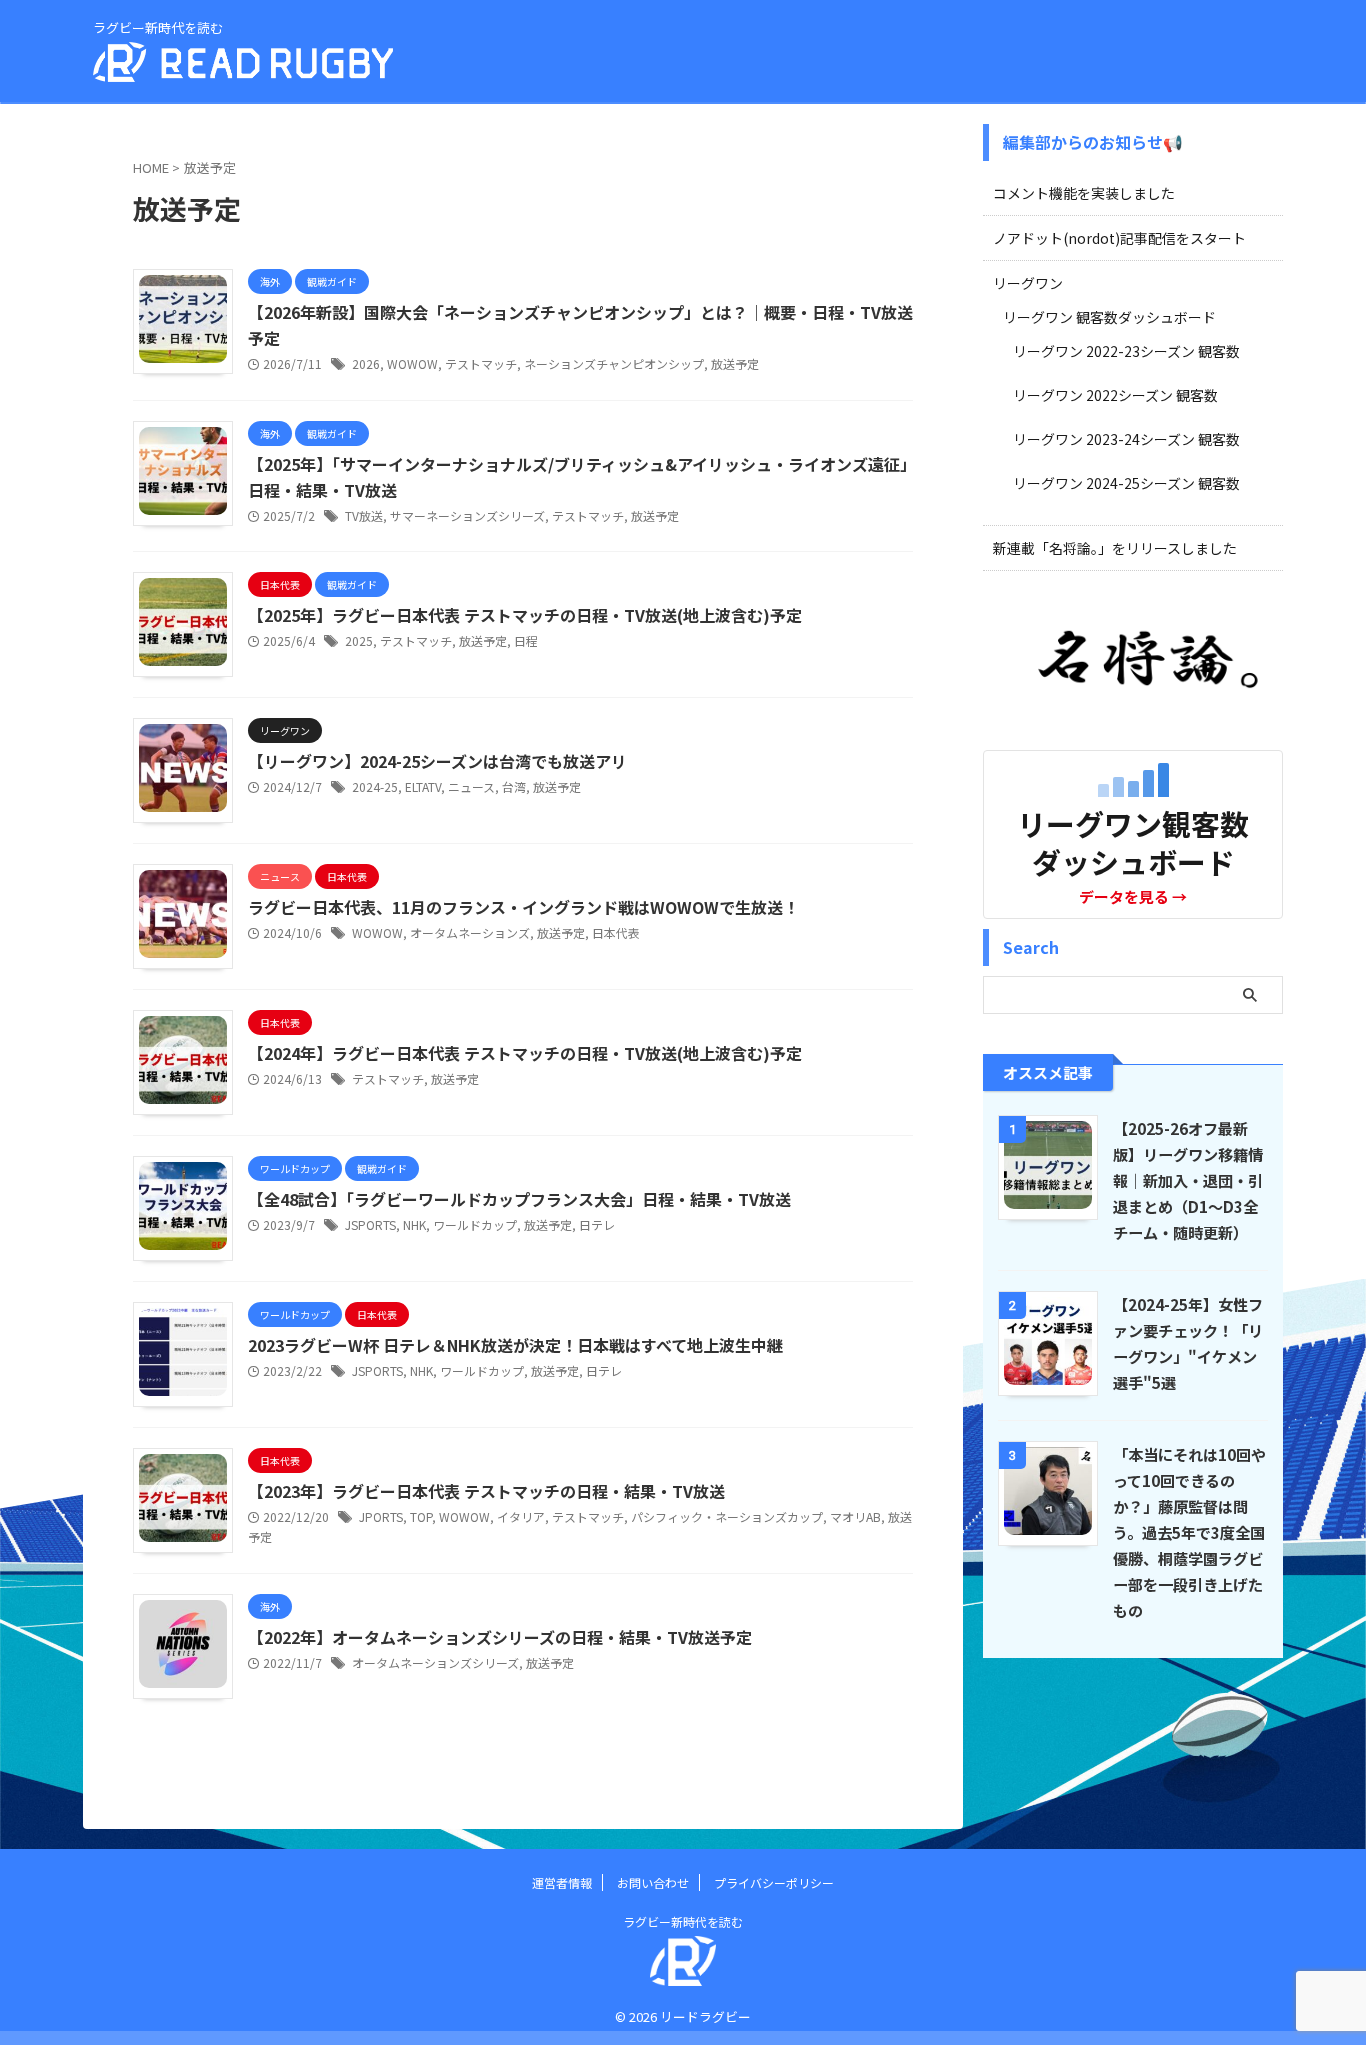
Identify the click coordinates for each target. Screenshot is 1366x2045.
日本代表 (616, 932)
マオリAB (855, 1516)
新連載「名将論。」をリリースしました (1115, 548)
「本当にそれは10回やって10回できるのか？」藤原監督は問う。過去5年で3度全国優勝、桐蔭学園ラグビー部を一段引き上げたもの (1189, 1532)
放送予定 (735, 363)
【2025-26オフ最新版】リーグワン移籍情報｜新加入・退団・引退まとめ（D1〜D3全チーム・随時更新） (1188, 1180)
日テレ (597, 1224)
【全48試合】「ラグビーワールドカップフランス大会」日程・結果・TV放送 (519, 1199)
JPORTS (381, 1516)
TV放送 (364, 515)
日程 (526, 640)
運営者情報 (562, 1882)
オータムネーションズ (470, 932)
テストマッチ (481, 363)
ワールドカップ (475, 1224)
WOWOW (412, 363)
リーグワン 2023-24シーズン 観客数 (1126, 439)
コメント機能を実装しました (1084, 193)
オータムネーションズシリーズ (435, 1662)
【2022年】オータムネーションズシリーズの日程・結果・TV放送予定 (500, 1637)
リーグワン (1028, 283)
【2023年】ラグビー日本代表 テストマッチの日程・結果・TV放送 (486, 1491)
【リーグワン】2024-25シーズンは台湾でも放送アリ (437, 761)
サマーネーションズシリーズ (467, 515)
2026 (366, 363)
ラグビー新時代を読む (683, 1921)
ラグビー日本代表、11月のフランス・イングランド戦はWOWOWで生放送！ (523, 907)
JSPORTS (370, 1224)
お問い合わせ (653, 1882)
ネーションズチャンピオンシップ (614, 363)
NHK (414, 1224)
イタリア (521, 1516)
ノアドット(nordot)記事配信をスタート (1119, 238)
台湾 (514, 786)
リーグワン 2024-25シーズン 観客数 (1126, 483)
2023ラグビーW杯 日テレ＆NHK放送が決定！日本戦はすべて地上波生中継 (515, 1345)
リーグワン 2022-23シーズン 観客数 (1126, 351)
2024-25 (375, 786)
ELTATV (423, 786)
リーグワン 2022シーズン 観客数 (1115, 395)
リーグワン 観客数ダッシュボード (1109, 317)
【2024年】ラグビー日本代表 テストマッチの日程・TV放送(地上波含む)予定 (525, 1053)
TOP (421, 1516)
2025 (359, 640)
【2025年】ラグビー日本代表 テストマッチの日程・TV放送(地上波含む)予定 (525, 615)
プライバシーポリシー (774, 1882)
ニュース (471, 786)
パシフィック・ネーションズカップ (727, 1516)
